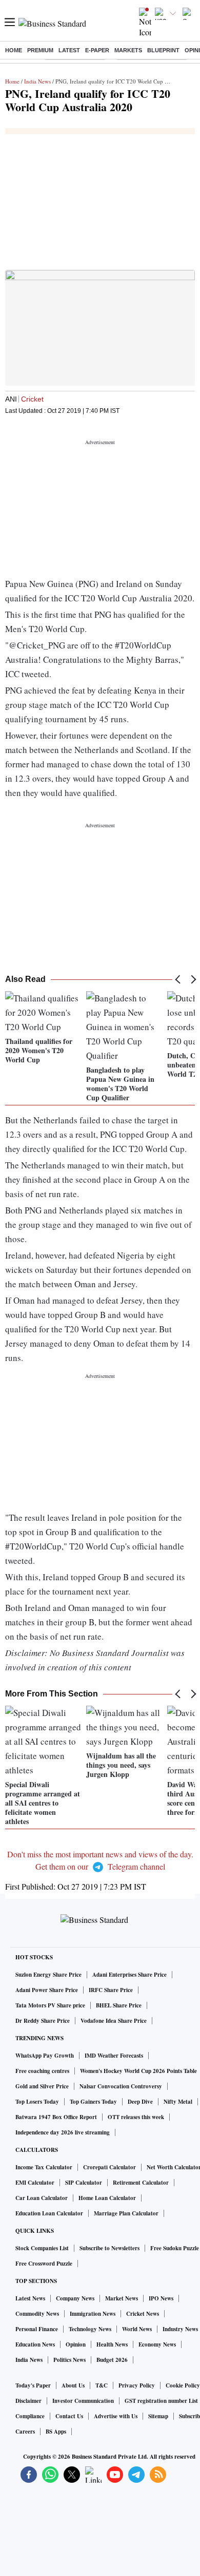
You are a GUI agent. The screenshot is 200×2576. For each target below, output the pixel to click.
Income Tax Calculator (44, 2167)
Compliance (30, 2416)
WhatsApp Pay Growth (45, 2056)
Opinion (76, 2344)
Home (14, 50)
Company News (75, 2298)
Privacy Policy (137, 2385)
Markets (128, 50)
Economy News (157, 2344)
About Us (73, 2385)
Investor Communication (83, 2401)
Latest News (30, 2298)
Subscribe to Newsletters (109, 2248)
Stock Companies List (42, 2248)
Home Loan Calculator (107, 2198)
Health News (112, 2344)
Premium (40, 50)
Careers (25, 2432)
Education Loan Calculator (49, 2213)
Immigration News (93, 2314)
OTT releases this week (136, 2117)
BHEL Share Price (119, 2005)
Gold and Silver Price (42, 2086)
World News (137, 2329)
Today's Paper (33, 2385)
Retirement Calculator (141, 2183)
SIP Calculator (84, 2183)
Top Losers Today (37, 2102)
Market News (122, 2298)
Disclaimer (28, 2401)
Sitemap (158, 2416)
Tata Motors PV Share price (50, 2005)
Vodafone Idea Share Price (114, 2021)
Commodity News (37, 2314)
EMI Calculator (35, 2183)
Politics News (69, 2360)
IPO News (161, 2298)
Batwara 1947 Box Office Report (56, 2117)
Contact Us (69, 2416)
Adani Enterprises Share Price (129, 1975)
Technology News (90, 2329)
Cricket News (143, 2314)
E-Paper (97, 50)
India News (37, 81)
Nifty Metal (178, 2102)
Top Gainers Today (93, 2102)
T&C (102, 2385)
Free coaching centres (42, 2071)
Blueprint (163, 50)
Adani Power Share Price (47, 1990)
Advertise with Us (116, 2416)
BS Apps (56, 2432)
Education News (35, 2344)
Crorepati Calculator (109, 2167)
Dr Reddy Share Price (43, 2021)
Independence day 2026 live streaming (63, 2132)
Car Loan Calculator (42, 2198)
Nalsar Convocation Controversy (121, 2086)
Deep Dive (140, 2102)
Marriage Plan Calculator (126, 2213)
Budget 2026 (112, 2360)
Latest (69, 50)
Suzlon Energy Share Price (48, 1975)
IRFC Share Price (111, 1990)
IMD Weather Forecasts (114, 2056)
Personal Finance (37, 2329)
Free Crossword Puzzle (44, 2264)
